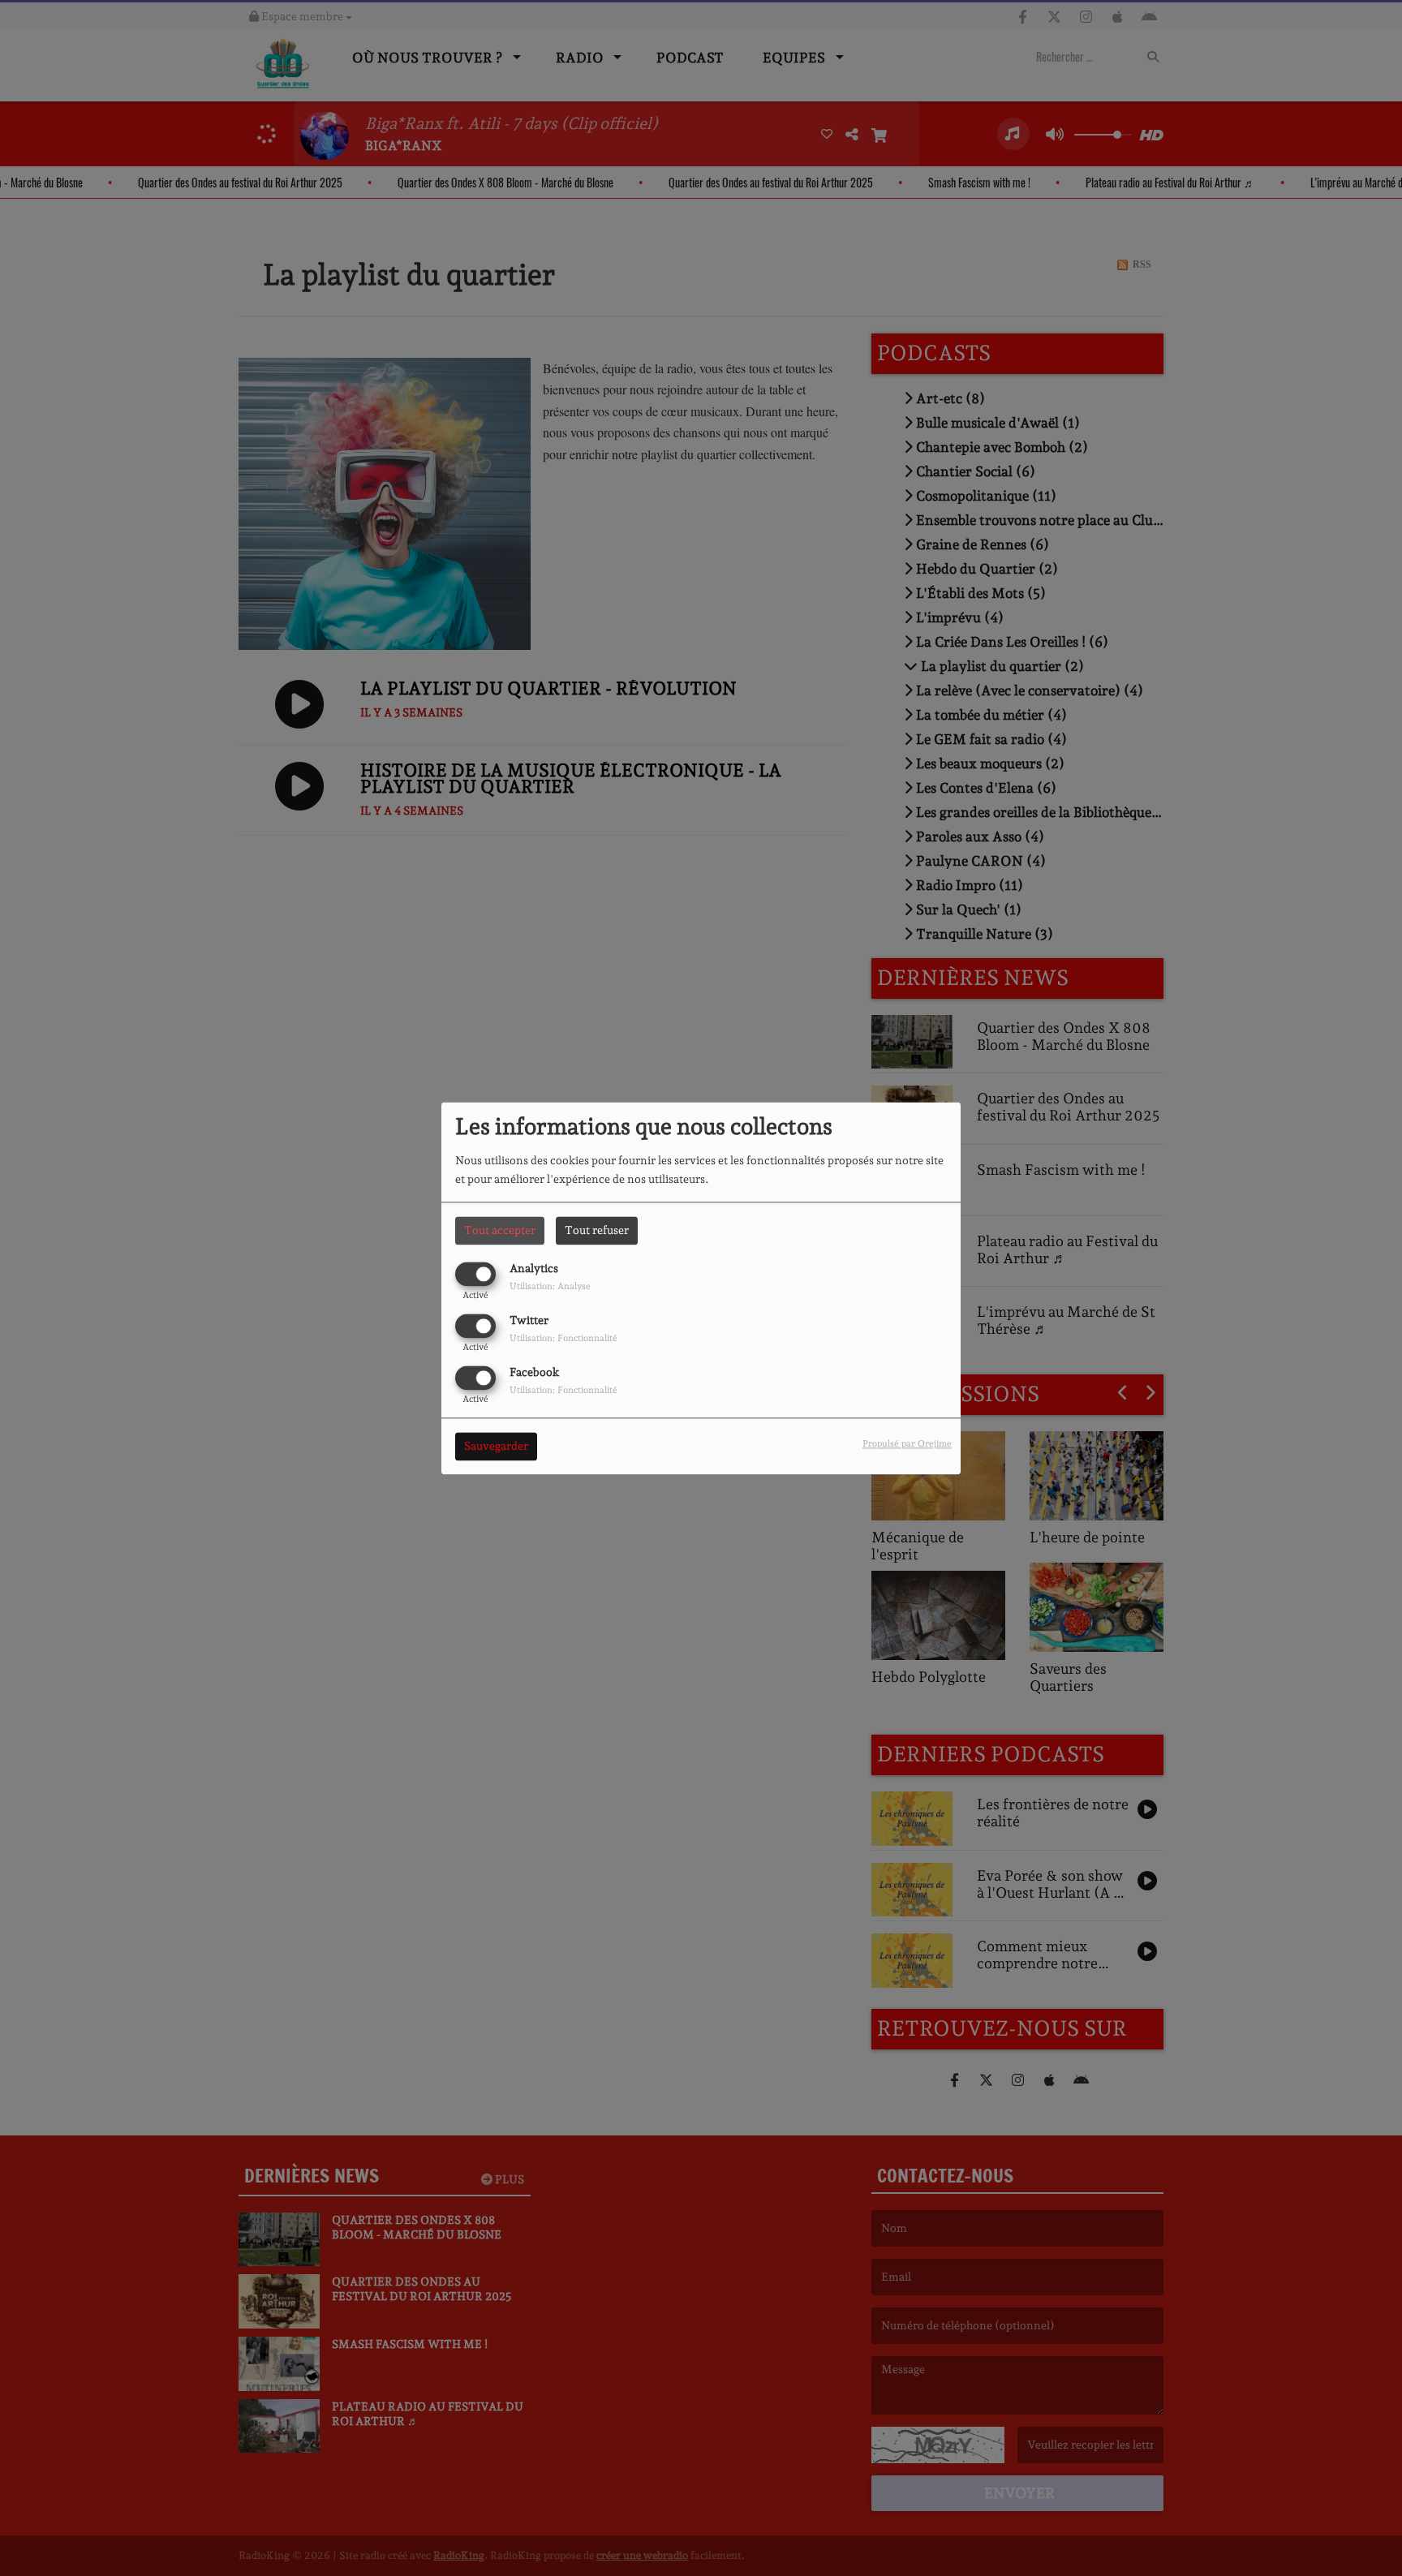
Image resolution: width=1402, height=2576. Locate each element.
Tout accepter (500, 1230)
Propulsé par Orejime (907, 1443)
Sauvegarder (496, 1446)
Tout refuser (597, 1230)
